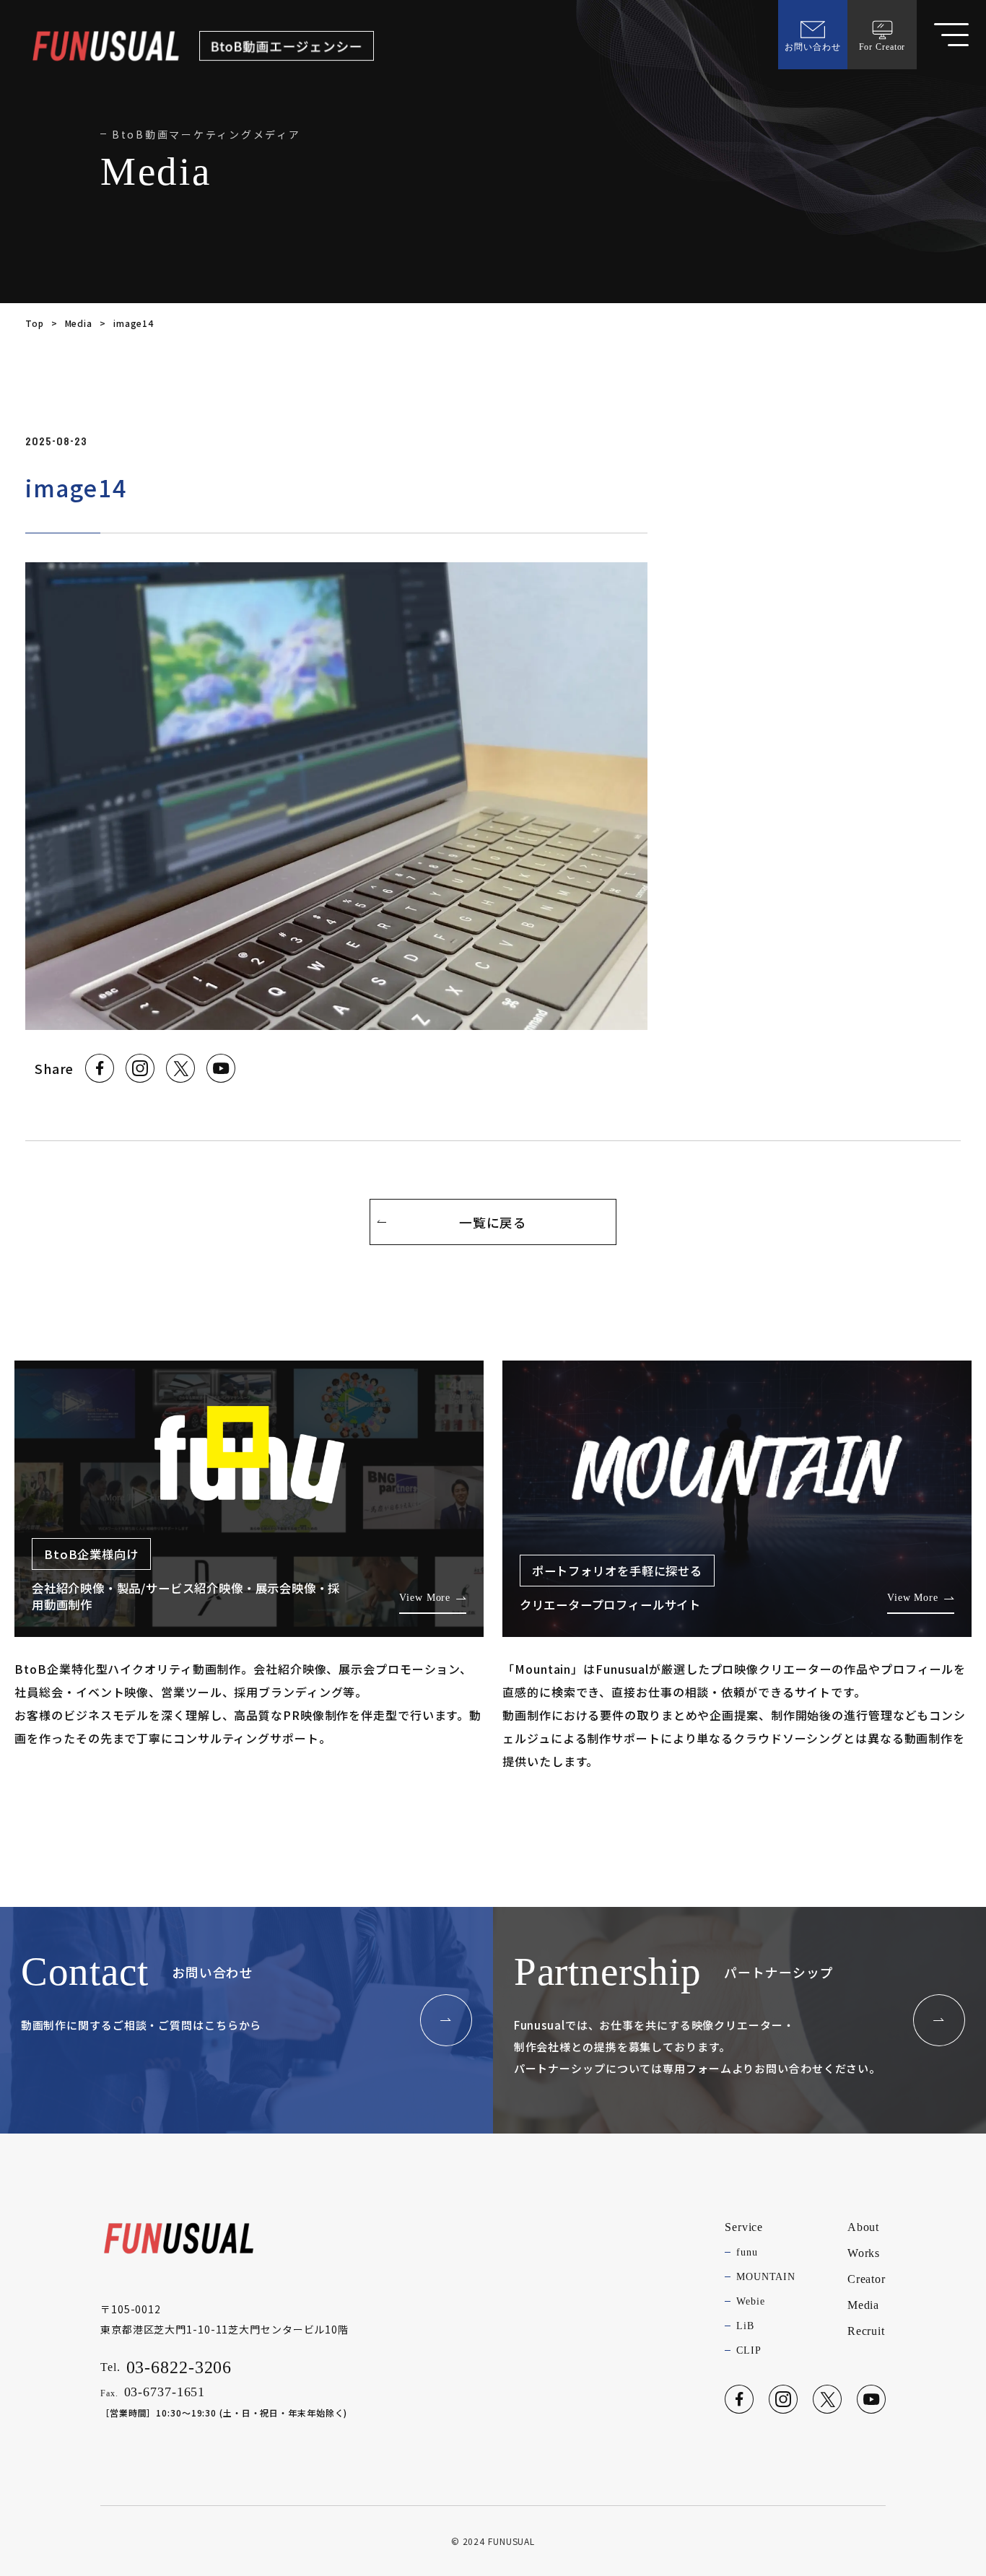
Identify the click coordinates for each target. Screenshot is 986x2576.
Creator (867, 2279)
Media (79, 323)
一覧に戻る (493, 1222)
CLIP (749, 2350)
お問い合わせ (812, 47)
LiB (745, 2326)
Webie (750, 2301)
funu (747, 2252)
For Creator (882, 47)
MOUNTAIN (766, 2277)
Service (744, 2227)
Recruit (866, 2331)
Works (864, 2253)
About (863, 2227)
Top (35, 323)
